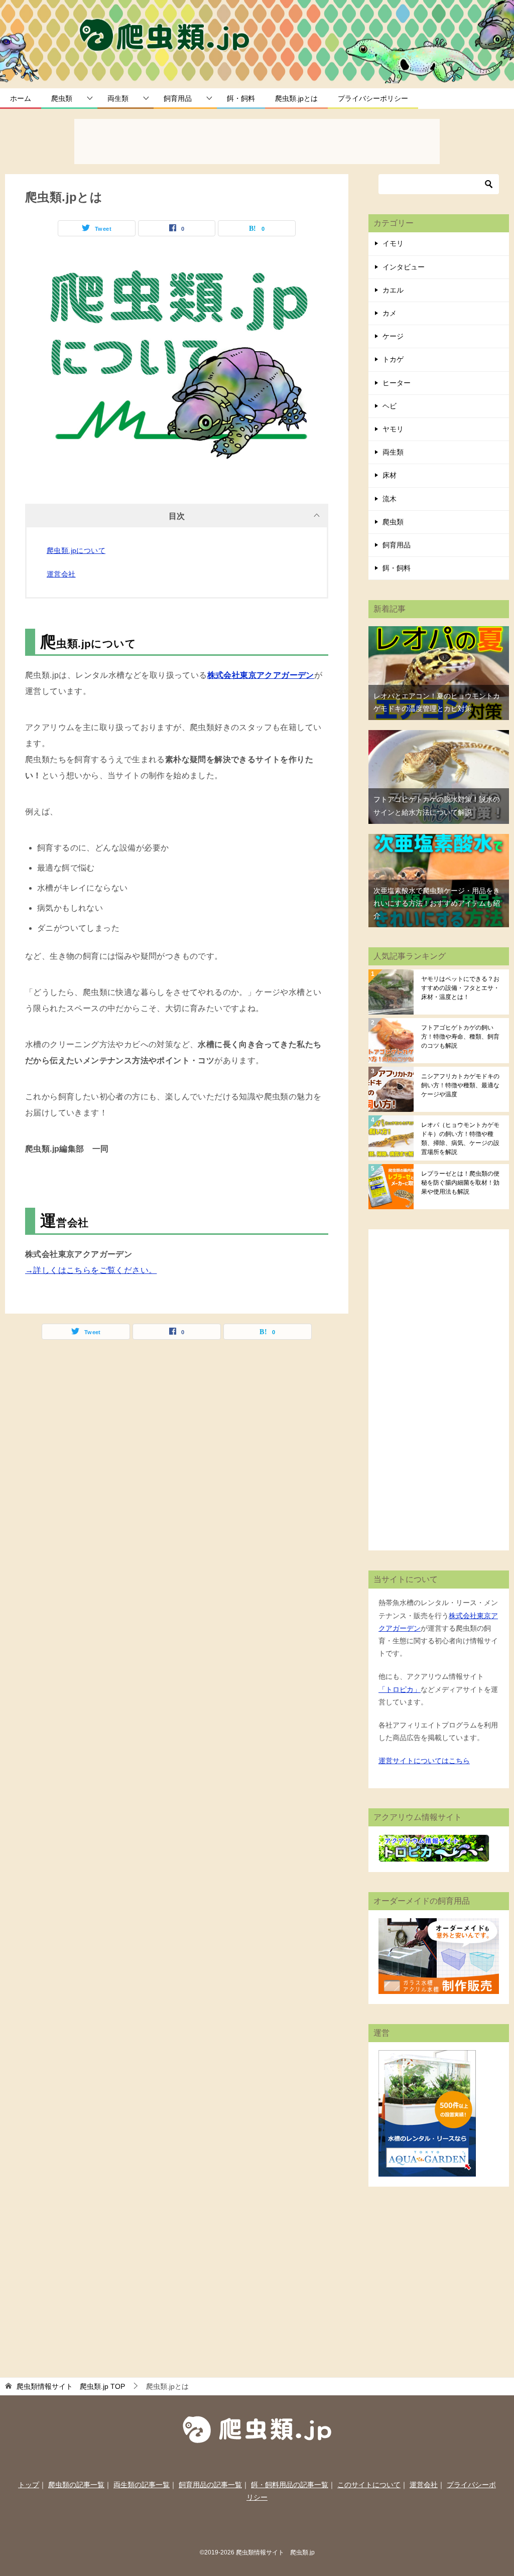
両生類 (118, 98)
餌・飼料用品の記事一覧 (290, 2485)
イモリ (393, 243)
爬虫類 (62, 98)
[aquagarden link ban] (427, 2170)
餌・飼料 (241, 98)
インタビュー (404, 267)
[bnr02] (439, 1987)
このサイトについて (369, 2485)
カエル (393, 290)
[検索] (489, 184)
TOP (71, 2386)
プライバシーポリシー (373, 98)
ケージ (393, 336)
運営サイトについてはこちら (424, 1761)
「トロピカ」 (400, 1689)
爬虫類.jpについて (76, 550)
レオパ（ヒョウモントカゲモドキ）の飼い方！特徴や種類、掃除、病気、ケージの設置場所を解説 (460, 1138)
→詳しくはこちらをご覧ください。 (91, 1270)
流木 (390, 499)
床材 (390, 475)
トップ (29, 2485)
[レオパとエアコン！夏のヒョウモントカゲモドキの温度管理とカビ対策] (439, 632)
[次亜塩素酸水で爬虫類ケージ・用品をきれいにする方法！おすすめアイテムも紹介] (439, 840)
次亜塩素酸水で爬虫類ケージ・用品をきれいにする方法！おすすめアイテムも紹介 (437, 903)
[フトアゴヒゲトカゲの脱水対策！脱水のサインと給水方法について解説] (439, 736)
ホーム (21, 98)
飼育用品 (178, 98)
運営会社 (61, 574)
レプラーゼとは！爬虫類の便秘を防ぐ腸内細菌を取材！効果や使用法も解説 (460, 1183)
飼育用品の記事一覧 (210, 2485)
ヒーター (397, 383)
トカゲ (393, 359)
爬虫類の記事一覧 (76, 2485)
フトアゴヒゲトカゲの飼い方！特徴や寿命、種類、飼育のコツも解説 (460, 1037)
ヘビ (390, 406)
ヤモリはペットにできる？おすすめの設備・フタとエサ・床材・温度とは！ (460, 988)
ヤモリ (393, 429)
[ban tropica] (434, 1855)
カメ (390, 313)
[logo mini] (257, 2437)
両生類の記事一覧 (142, 2485)
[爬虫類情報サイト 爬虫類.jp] (166, 42)
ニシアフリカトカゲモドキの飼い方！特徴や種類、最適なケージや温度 (460, 1085)
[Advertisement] (257, 144)
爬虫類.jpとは (296, 98)
